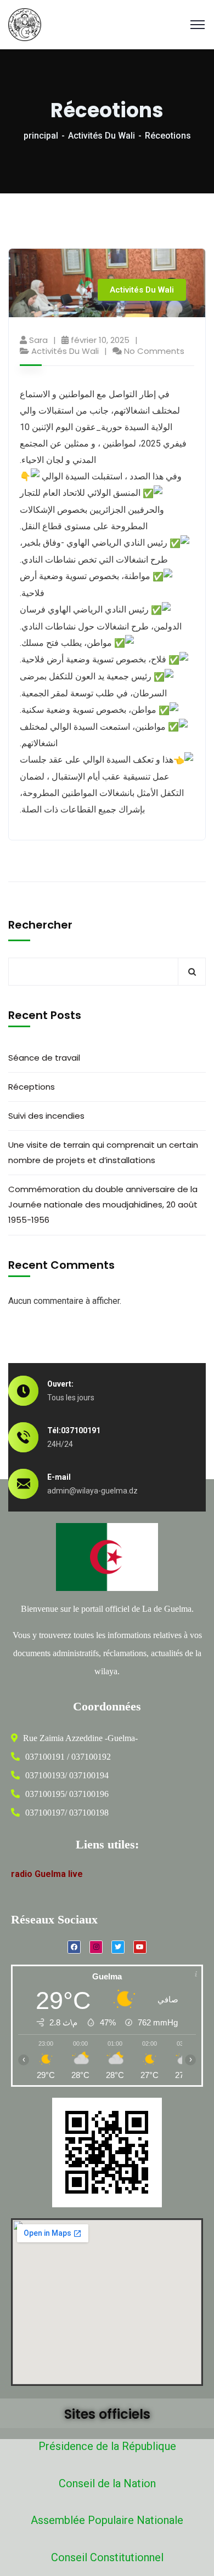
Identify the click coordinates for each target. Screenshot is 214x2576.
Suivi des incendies (46, 1116)
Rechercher (40, 925)
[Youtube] (140, 1947)
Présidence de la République (107, 2446)
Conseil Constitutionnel (107, 2557)
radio (22, 1874)
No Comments (154, 351)
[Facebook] (74, 1947)
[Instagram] (96, 1947)
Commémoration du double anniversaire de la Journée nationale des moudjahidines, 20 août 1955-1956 (103, 1204)
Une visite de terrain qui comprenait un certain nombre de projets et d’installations (103, 1152)
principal (41, 136)
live (75, 1874)
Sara (38, 340)
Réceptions (32, 1087)
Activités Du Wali (102, 136)
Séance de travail (44, 1058)
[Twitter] (118, 1947)
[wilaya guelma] (25, 24)
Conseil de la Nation (107, 2483)
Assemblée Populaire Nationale (107, 2520)
